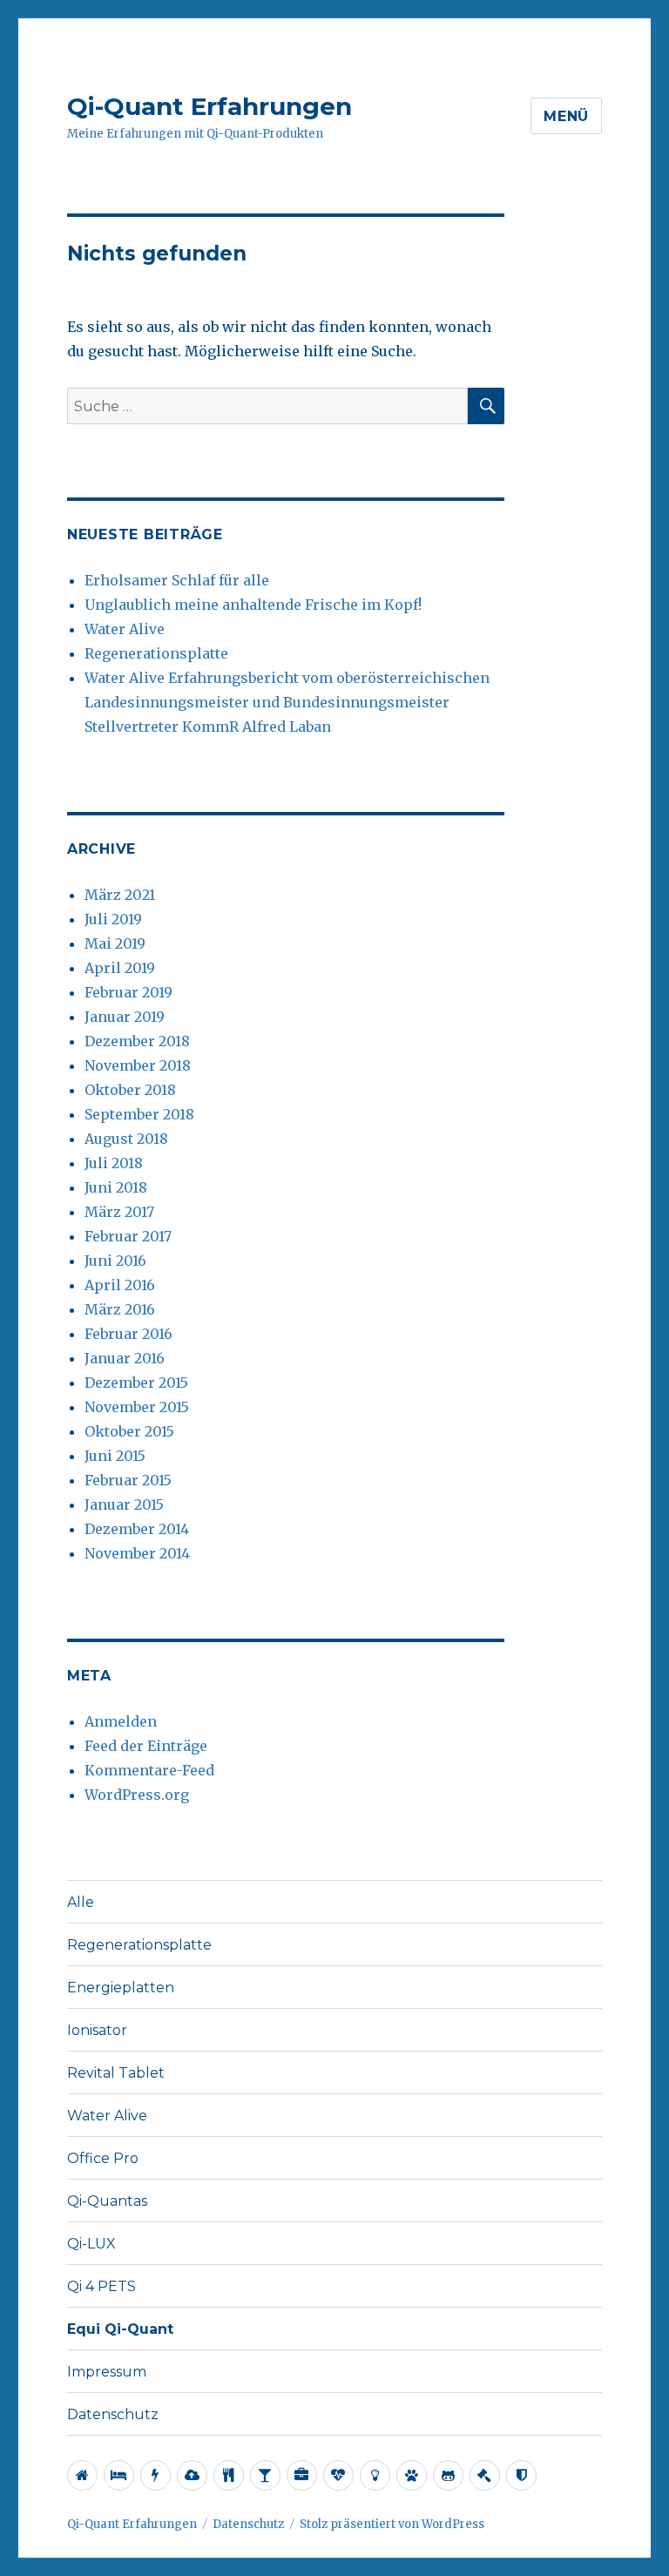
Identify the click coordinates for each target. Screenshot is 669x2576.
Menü (566, 116)
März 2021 (120, 895)
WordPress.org (137, 1795)
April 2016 (120, 1285)
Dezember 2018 (137, 1041)
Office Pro (103, 2158)
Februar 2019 (128, 992)
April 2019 (120, 968)
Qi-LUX (91, 2244)
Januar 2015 (124, 1504)
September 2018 (139, 1114)
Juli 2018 (114, 1163)
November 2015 (137, 1407)
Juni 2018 (116, 1187)
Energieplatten (121, 1988)
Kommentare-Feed (149, 1770)
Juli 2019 (113, 919)
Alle (81, 1902)
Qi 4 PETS (101, 2286)
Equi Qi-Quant (120, 2329)
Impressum (107, 2372)
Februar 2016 (128, 1334)
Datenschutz (113, 2414)
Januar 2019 (125, 1017)
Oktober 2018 (130, 1090)
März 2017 (119, 1212)
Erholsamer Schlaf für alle (177, 580)
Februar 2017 (128, 1236)
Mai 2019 (115, 943)
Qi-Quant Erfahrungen (209, 106)
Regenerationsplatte (156, 653)
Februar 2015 (128, 1480)
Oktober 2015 (129, 1431)
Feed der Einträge (146, 1746)
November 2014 (137, 1553)
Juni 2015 (115, 1456)
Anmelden (121, 1721)
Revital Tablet (116, 2073)
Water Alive (125, 629)
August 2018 (126, 1139)
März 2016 (120, 1309)
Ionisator (97, 2030)
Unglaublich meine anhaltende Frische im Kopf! (253, 605)
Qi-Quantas (107, 2201)
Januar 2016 (125, 1358)
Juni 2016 (115, 1261)
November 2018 (138, 1065)
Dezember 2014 (137, 1529)
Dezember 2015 (136, 1383)
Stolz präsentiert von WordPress (392, 2524)
